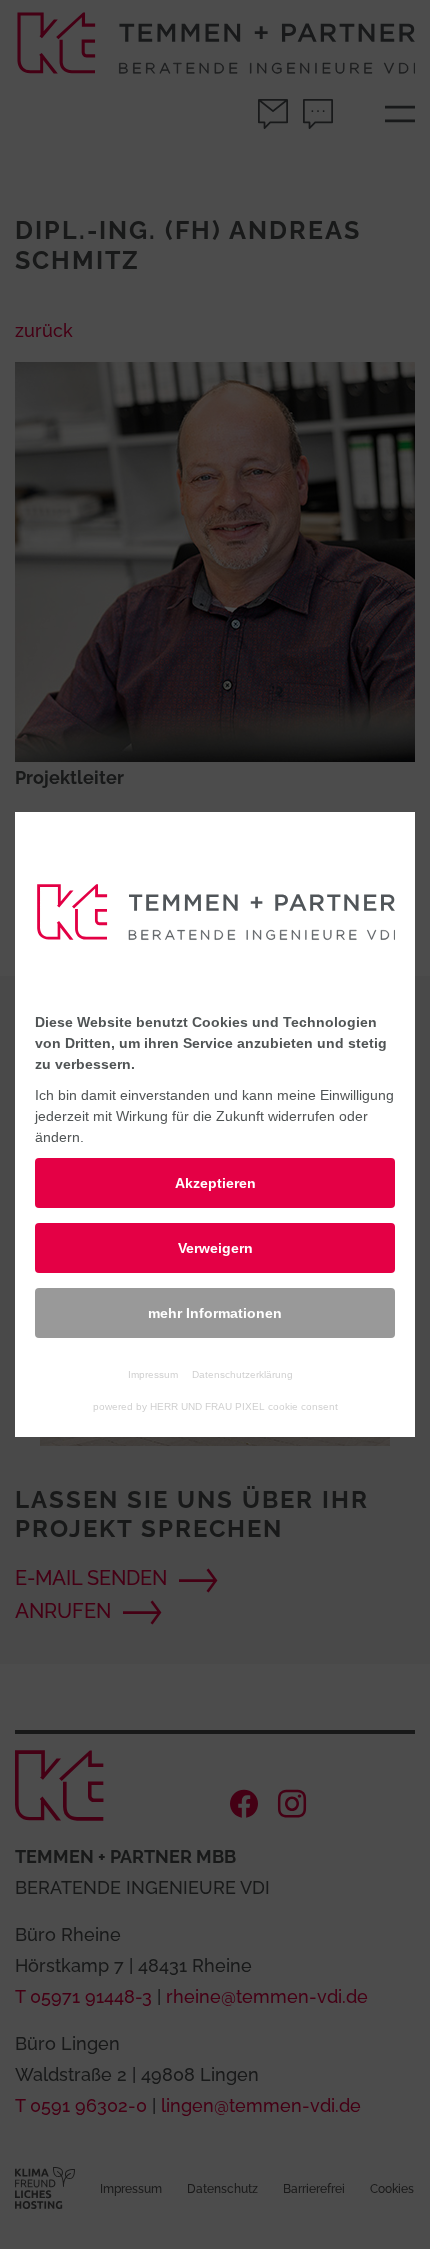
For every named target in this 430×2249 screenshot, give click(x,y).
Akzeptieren (215, 1183)
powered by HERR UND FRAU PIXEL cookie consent (215, 1406)
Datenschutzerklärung (242, 1374)
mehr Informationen (215, 1313)
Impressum (153, 1374)
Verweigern (215, 1248)
